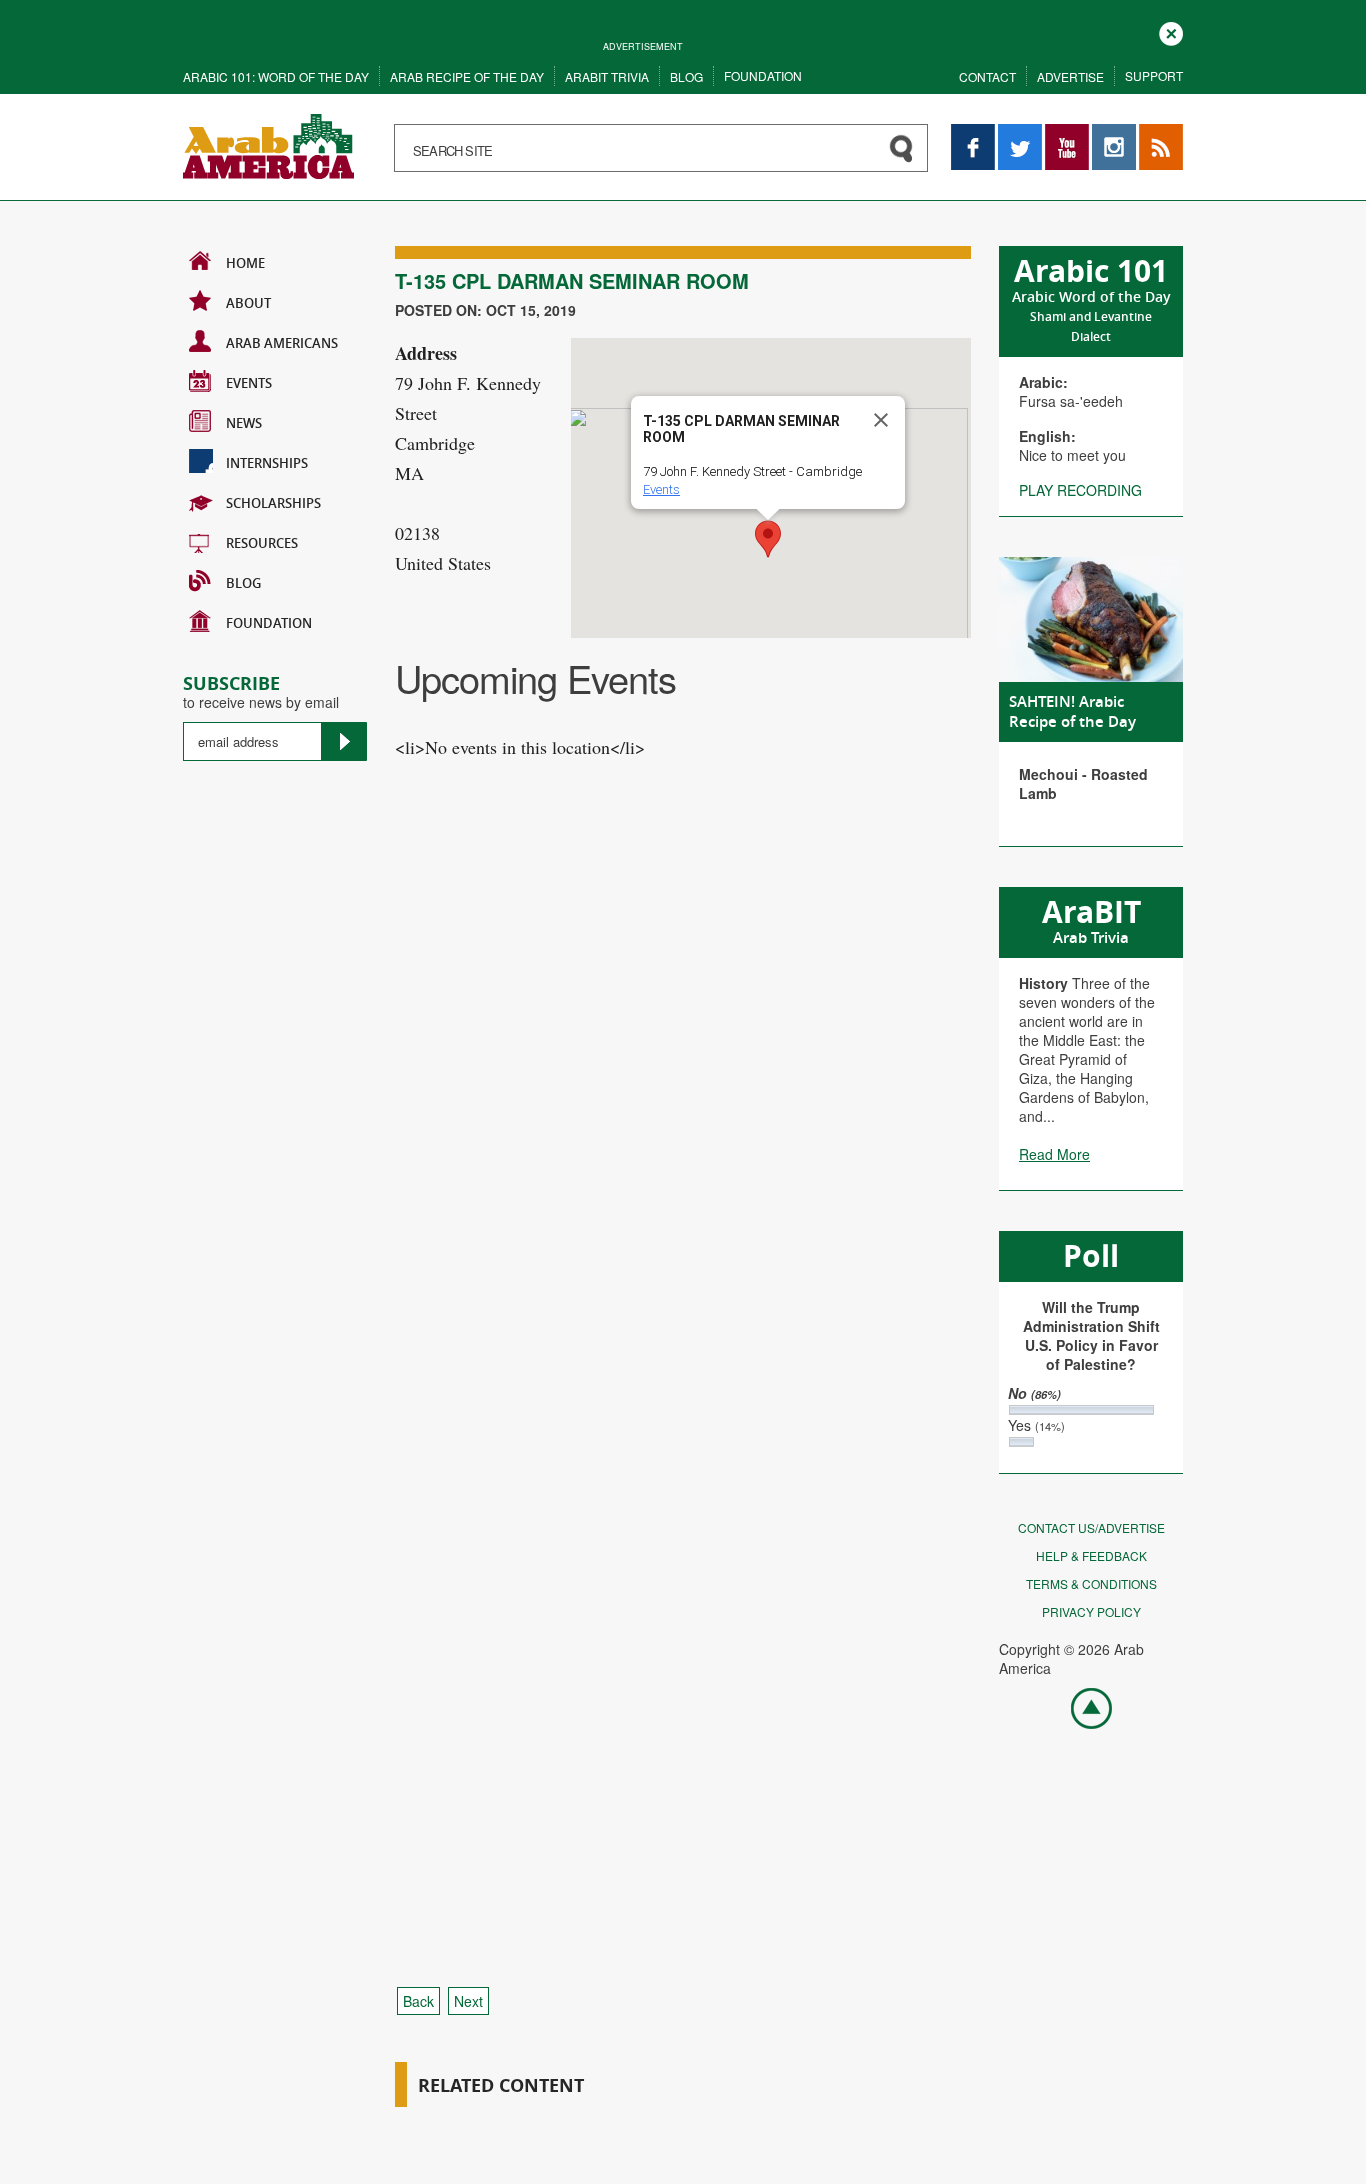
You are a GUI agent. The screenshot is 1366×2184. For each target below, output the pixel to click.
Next (468, 2001)
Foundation (763, 75)
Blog (686, 76)
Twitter (1019, 133)
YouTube (1067, 133)
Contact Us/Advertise (1091, 1527)
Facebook (973, 133)
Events (249, 383)
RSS (1153, 133)
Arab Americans (282, 343)
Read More (1054, 1154)
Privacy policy (1091, 1611)
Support (1154, 75)
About (248, 303)
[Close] (881, 420)
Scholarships (273, 503)
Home (245, 263)
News (244, 423)
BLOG (243, 583)
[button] (768, 539)
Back (418, 2001)
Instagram (1114, 133)
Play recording (1080, 490)
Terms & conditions (1091, 1583)
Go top (1081, 1707)
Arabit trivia (607, 76)
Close (1171, 31)
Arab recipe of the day (467, 76)
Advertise (1070, 76)
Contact (987, 76)
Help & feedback (1091, 1555)
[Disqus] (683, 1159)
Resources (262, 543)
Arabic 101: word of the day (276, 76)
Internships (267, 463)
